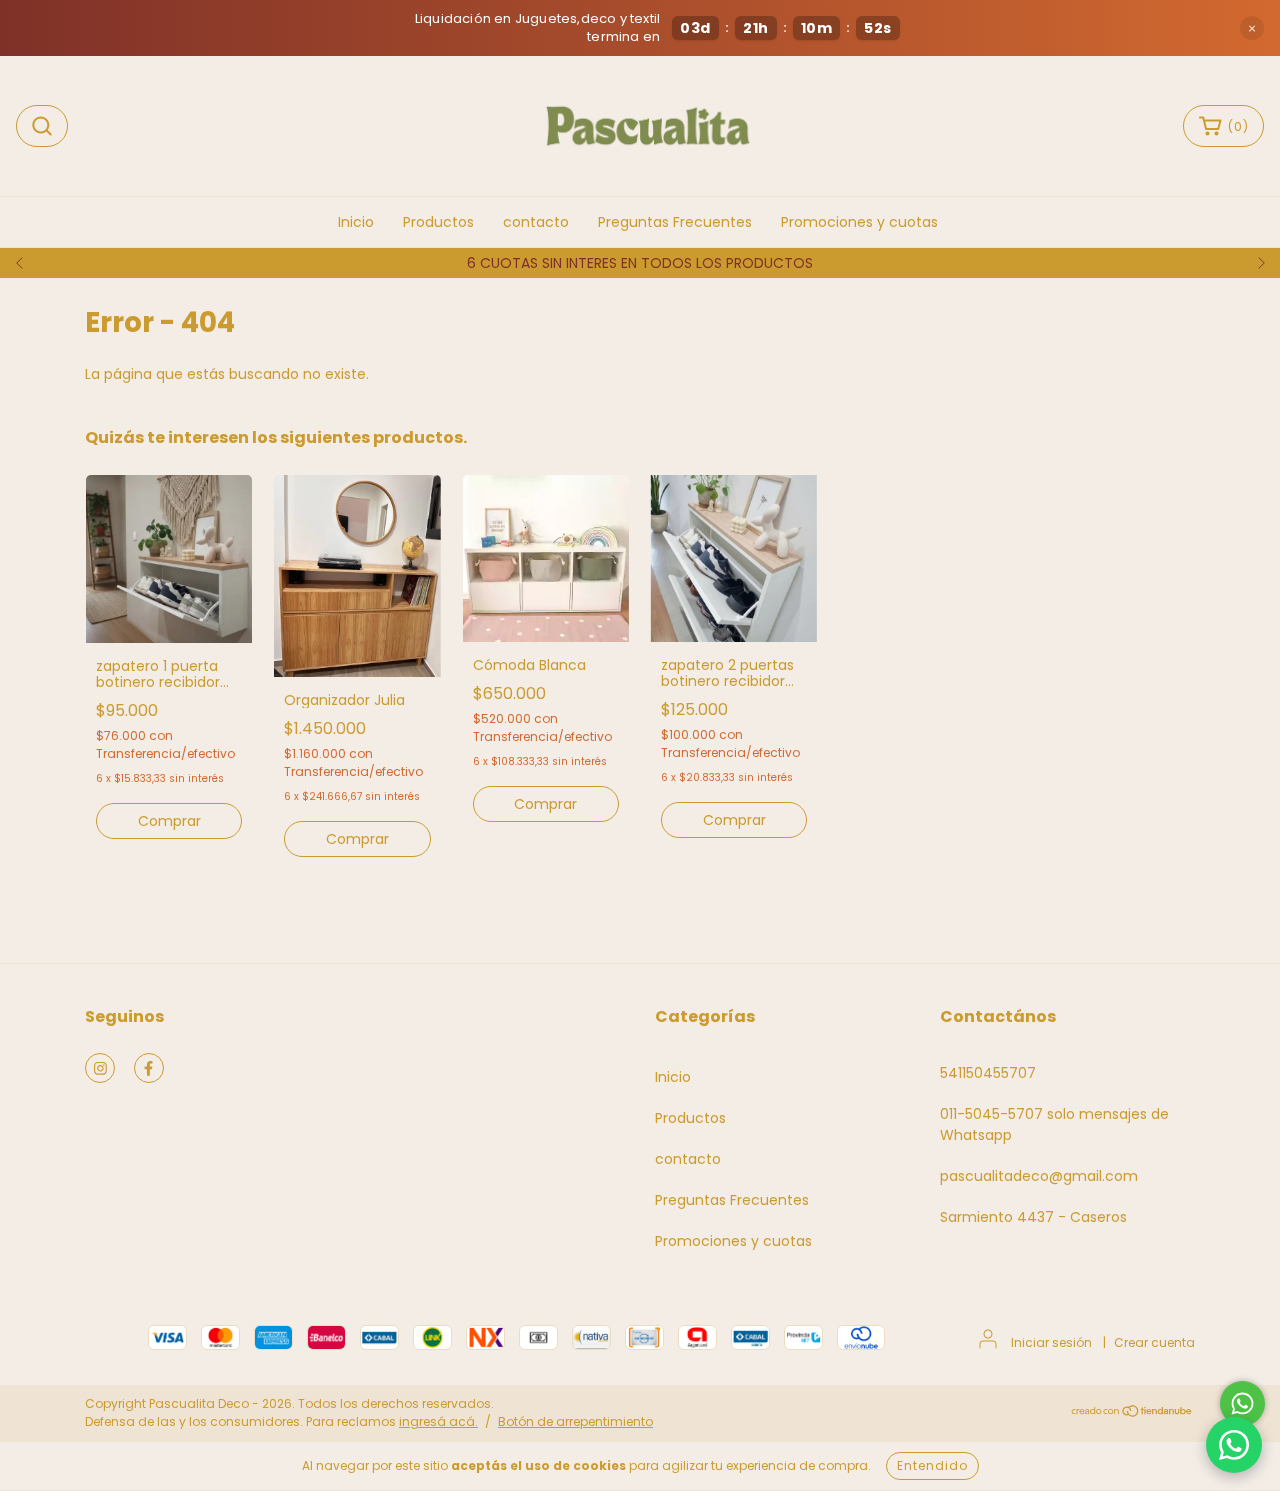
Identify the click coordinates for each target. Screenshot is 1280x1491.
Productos (438, 222)
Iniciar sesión (1051, 1342)
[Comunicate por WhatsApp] (1242, 1403)
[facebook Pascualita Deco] (149, 1068)
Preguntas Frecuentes (675, 222)
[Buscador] (42, 126)
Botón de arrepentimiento (575, 1421)
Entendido (932, 1465)
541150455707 (988, 1073)
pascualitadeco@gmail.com (1039, 1176)
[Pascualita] (1234, 1445)
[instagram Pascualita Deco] (100, 1068)
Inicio (356, 222)
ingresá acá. (438, 1421)
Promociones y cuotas (859, 222)
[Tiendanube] (1132, 1413)
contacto (536, 222)
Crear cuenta (1154, 1342)
